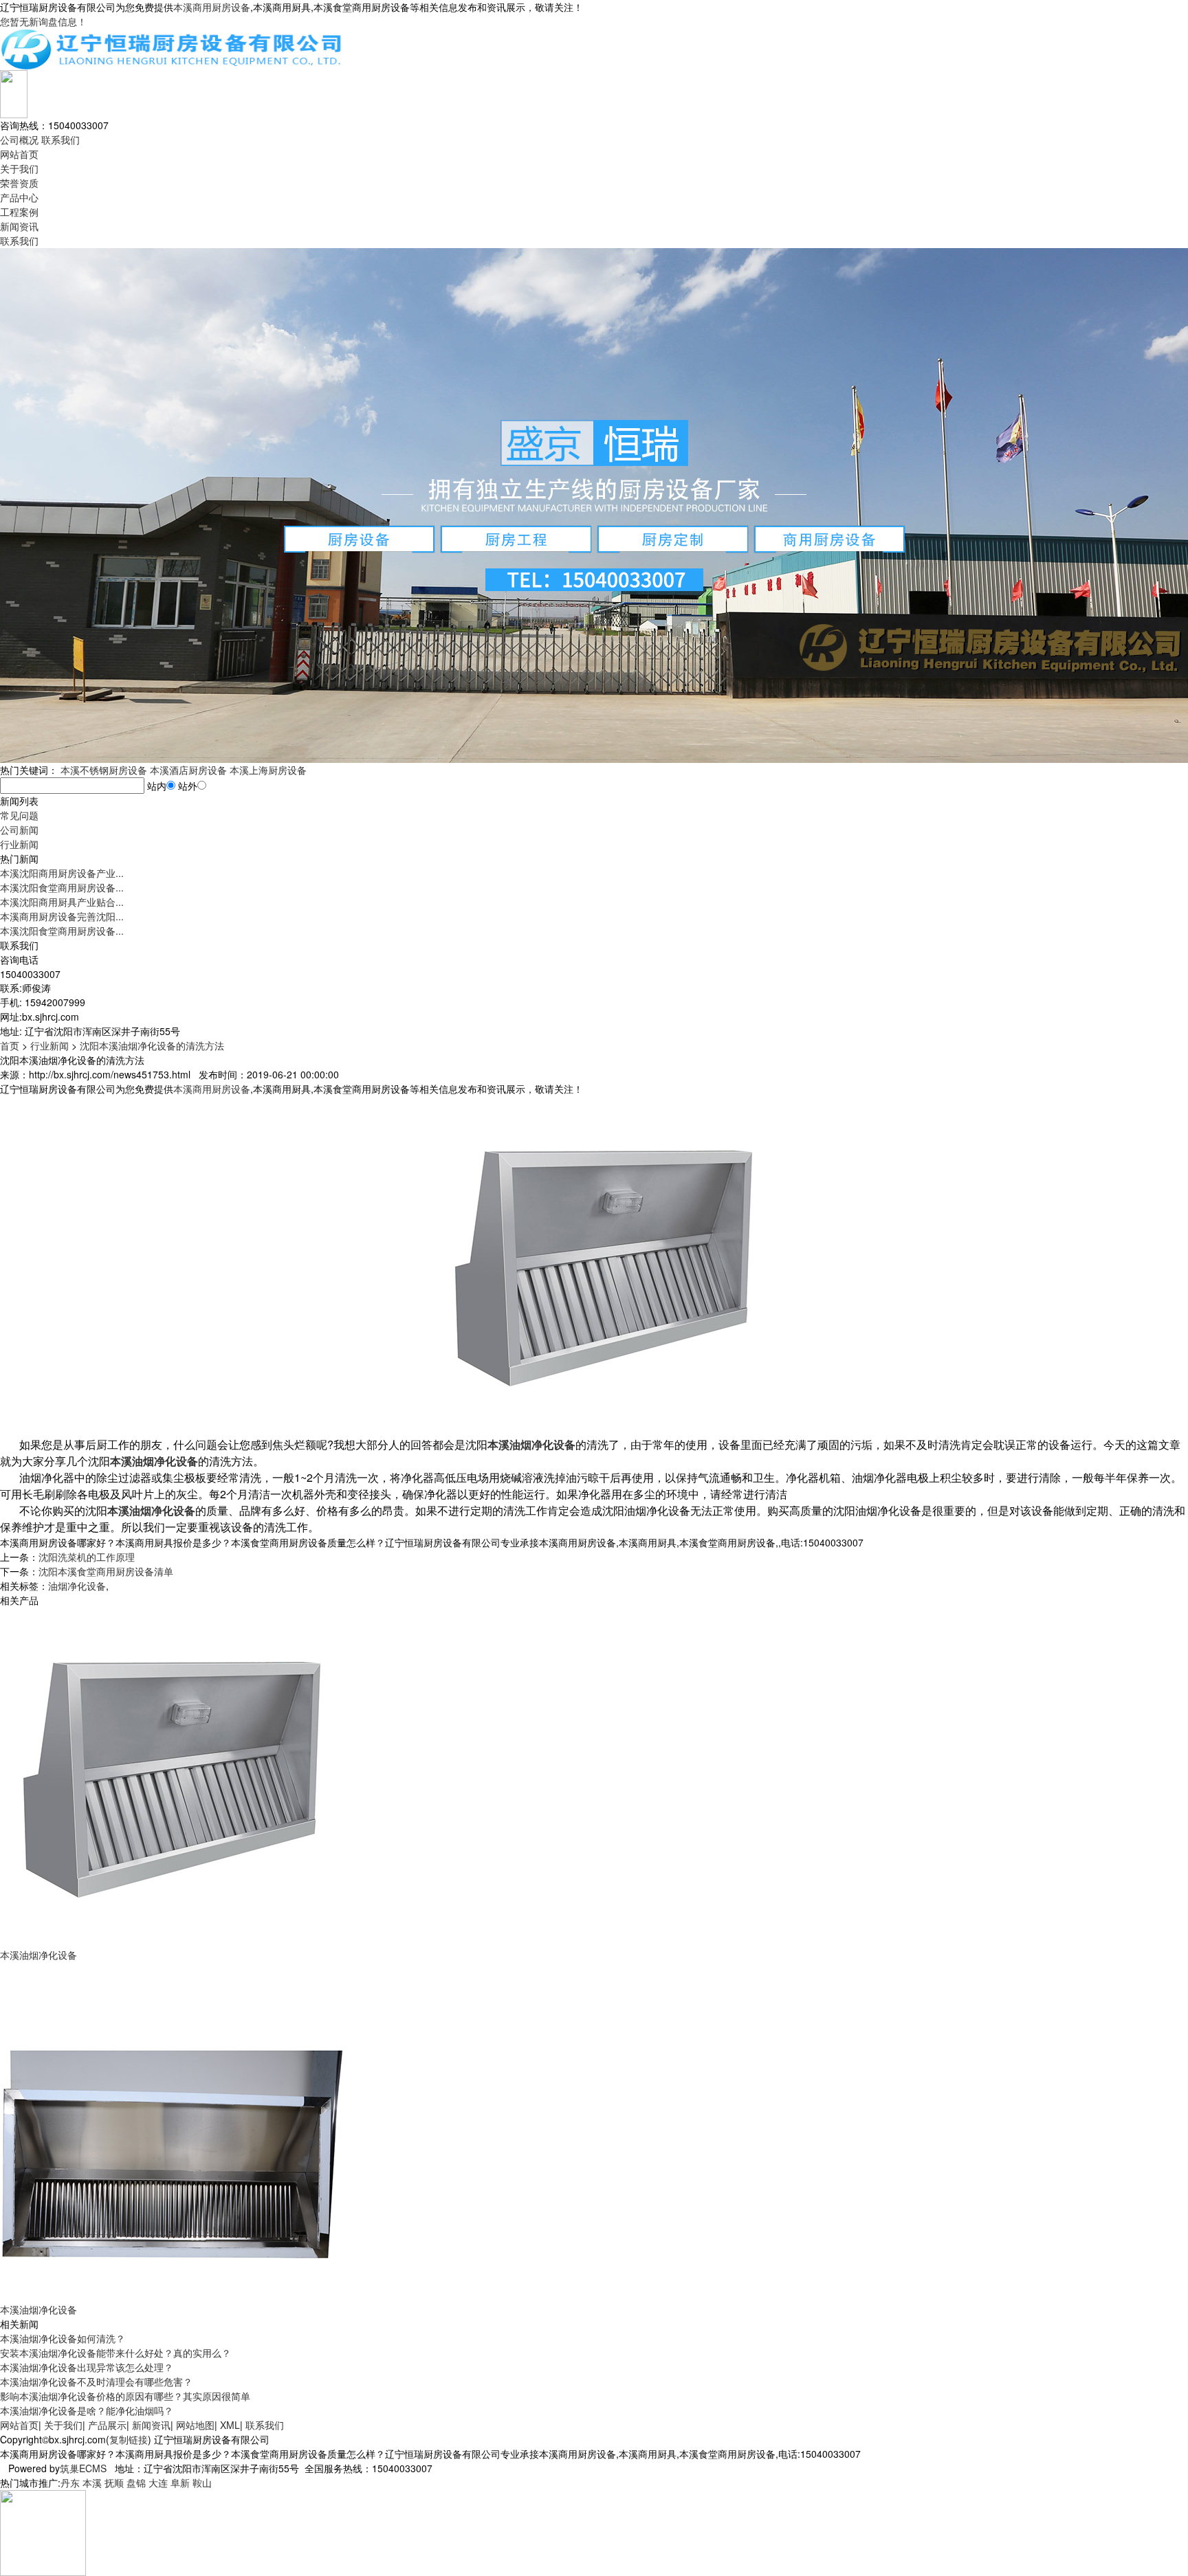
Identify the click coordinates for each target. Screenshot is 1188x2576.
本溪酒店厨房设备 (188, 770)
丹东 (70, 2483)
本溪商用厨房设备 (212, 7)
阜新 (180, 2483)
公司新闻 (19, 830)
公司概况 (19, 140)
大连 (158, 2483)
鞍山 (202, 2483)
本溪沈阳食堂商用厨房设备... (62, 887)
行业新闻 (19, 844)
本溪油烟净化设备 (38, 1955)
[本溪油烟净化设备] (172, 1776)
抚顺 (114, 2483)
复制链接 (129, 2439)
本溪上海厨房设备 (268, 770)
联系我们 (60, 140)
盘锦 (136, 2483)
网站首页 (19, 154)
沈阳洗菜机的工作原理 (87, 1557)
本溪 (92, 2483)
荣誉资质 (19, 183)
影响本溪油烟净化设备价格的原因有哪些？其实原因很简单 (125, 2396)
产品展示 (107, 2425)
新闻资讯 (19, 226)
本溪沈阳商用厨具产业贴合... (62, 902)
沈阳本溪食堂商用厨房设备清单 (106, 1571)
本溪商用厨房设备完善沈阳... (62, 916)
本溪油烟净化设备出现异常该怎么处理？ (87, 2367)
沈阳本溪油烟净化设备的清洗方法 (152, 1045)
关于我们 (19, 168)
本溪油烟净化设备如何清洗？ (63, 2338)
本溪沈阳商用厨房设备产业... (62, 873)
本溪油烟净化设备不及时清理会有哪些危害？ (96, 2381)
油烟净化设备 (77, 1586)
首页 (10, 1045)
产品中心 (19, 197)
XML (230, 2425)
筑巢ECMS (83, 2468)
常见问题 (19, 815)
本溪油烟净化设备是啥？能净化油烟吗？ (87, 2410)
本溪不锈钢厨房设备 (104, 770)
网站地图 (195, 2425)
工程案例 (19, 212)
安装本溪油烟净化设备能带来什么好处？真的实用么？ (115, 2353)
